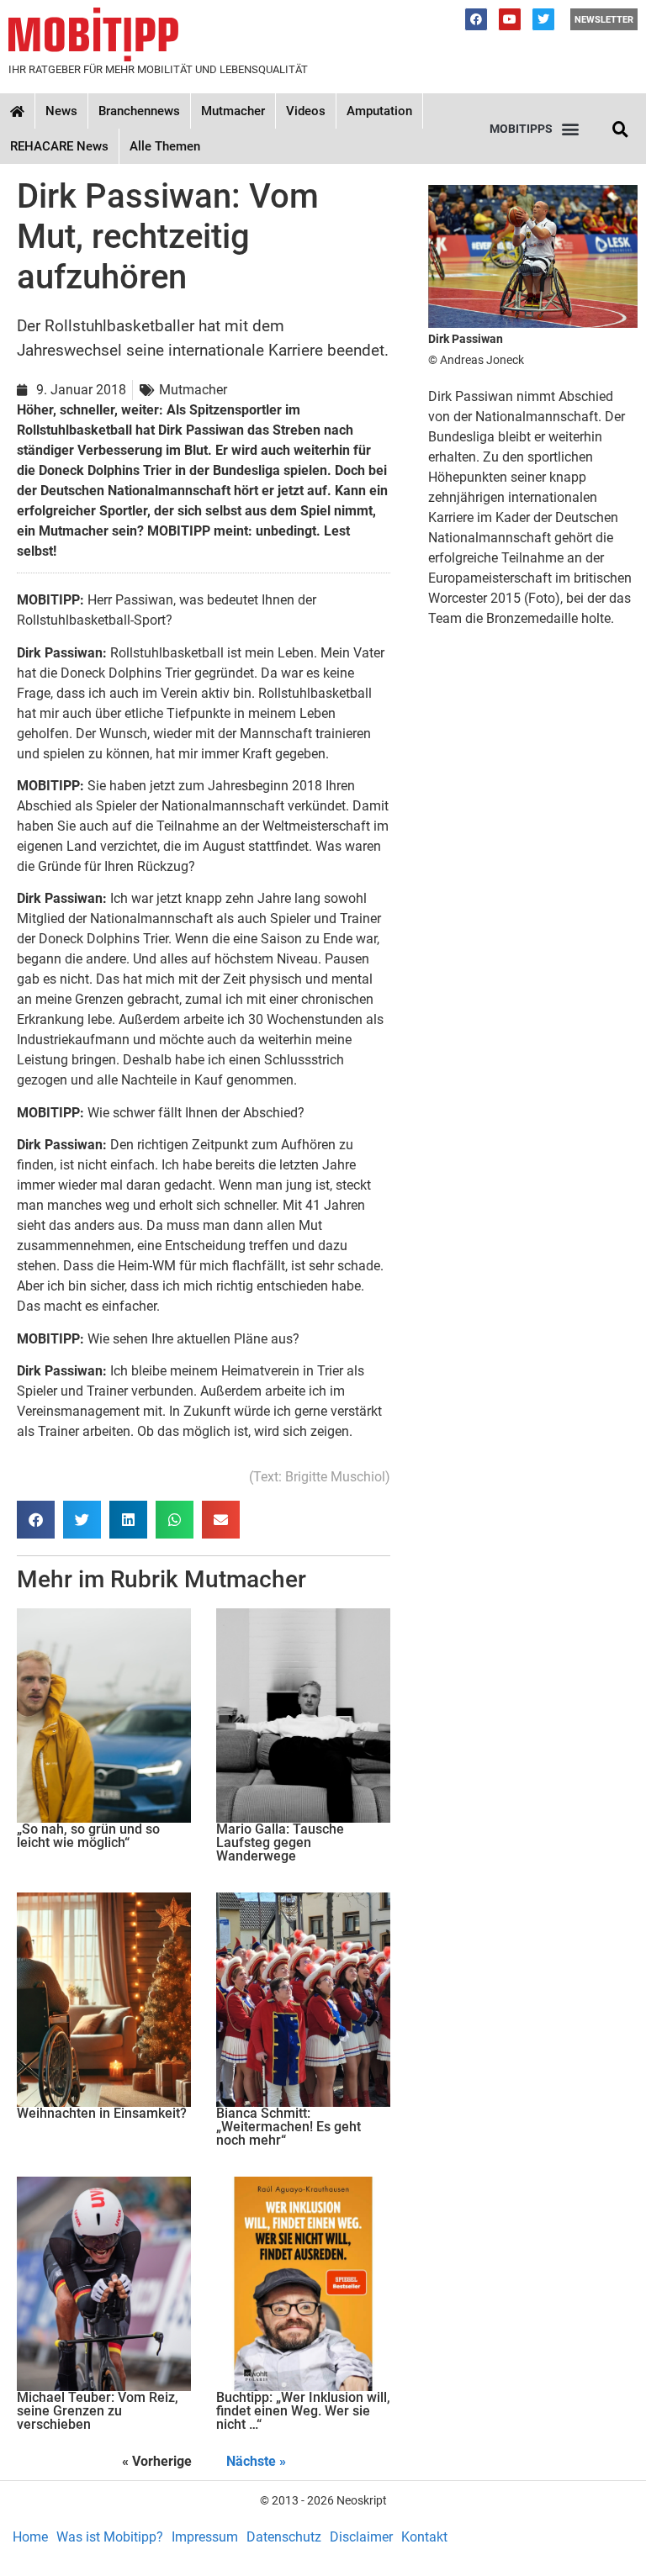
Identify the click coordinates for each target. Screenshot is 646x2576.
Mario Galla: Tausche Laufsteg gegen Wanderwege (280, 1842)
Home (30, 2537)
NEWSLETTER (604, 20)
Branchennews (139, 111)
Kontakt (424, 2537)
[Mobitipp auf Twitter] (543, 19)
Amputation (379, 111)
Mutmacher (233, 111)
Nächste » (256, 2461)
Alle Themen (165, 146)
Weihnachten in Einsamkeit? (102, 2113)
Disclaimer (361, 2537)
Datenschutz (284, 2537)
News (61, 111)
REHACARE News (59, 146)
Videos (306, 111)
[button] (534, 129)
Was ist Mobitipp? (110, 2537)
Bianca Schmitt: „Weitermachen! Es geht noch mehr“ (289, 2127)
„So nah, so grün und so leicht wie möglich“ (88, 1836)
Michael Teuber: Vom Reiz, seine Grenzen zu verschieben (98, 2411)
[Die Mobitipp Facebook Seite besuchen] (476, 19)
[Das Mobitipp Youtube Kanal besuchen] (510, 19)
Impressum (205, 2537)
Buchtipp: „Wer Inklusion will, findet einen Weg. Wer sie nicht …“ (303, 2411)
